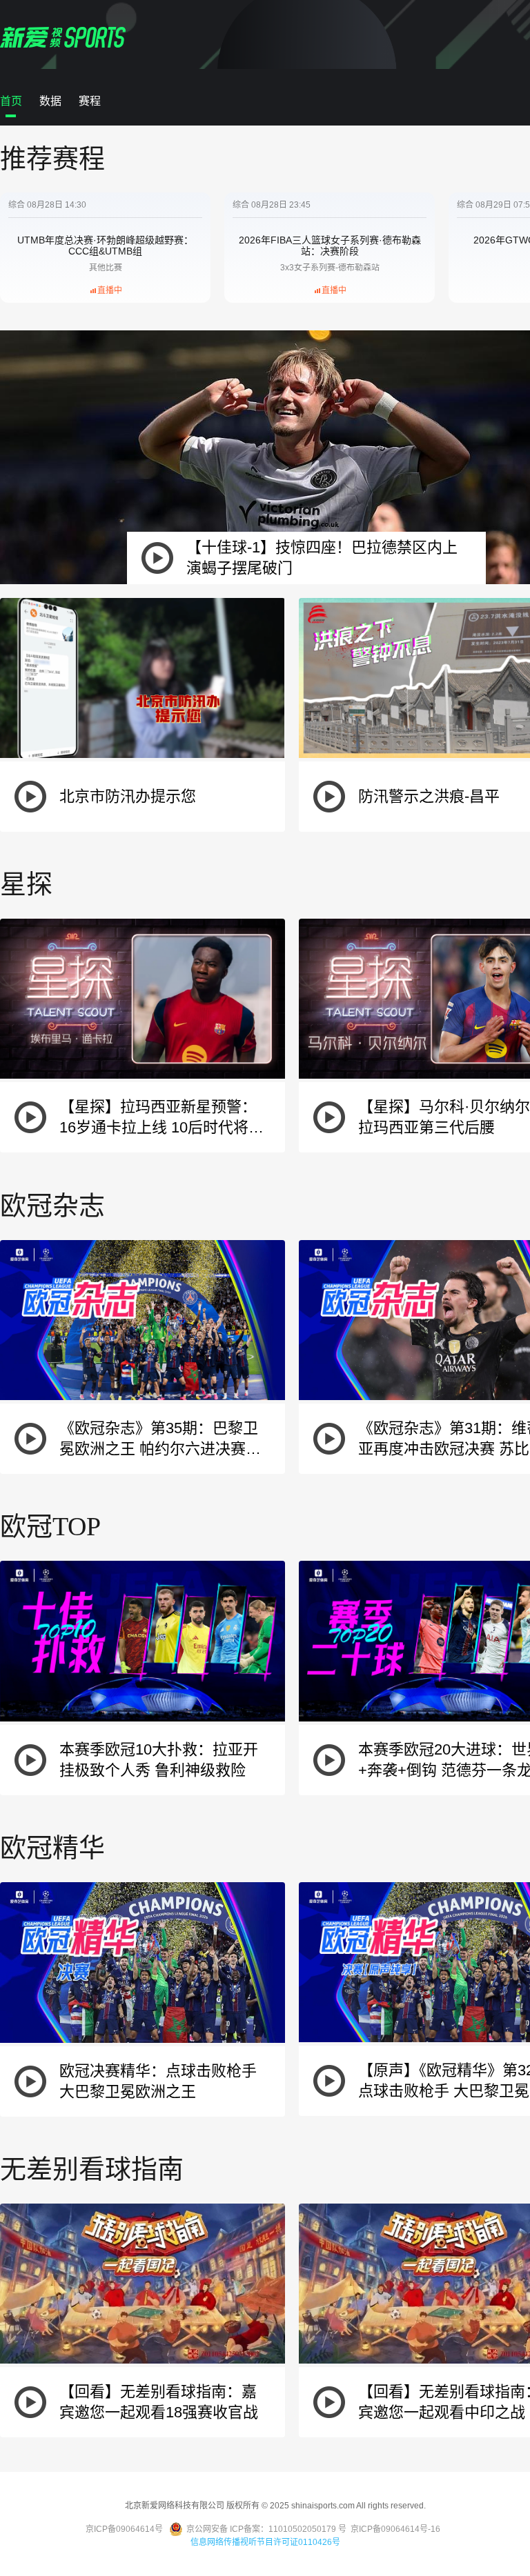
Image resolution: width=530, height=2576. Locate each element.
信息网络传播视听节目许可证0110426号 (265, 2542)
